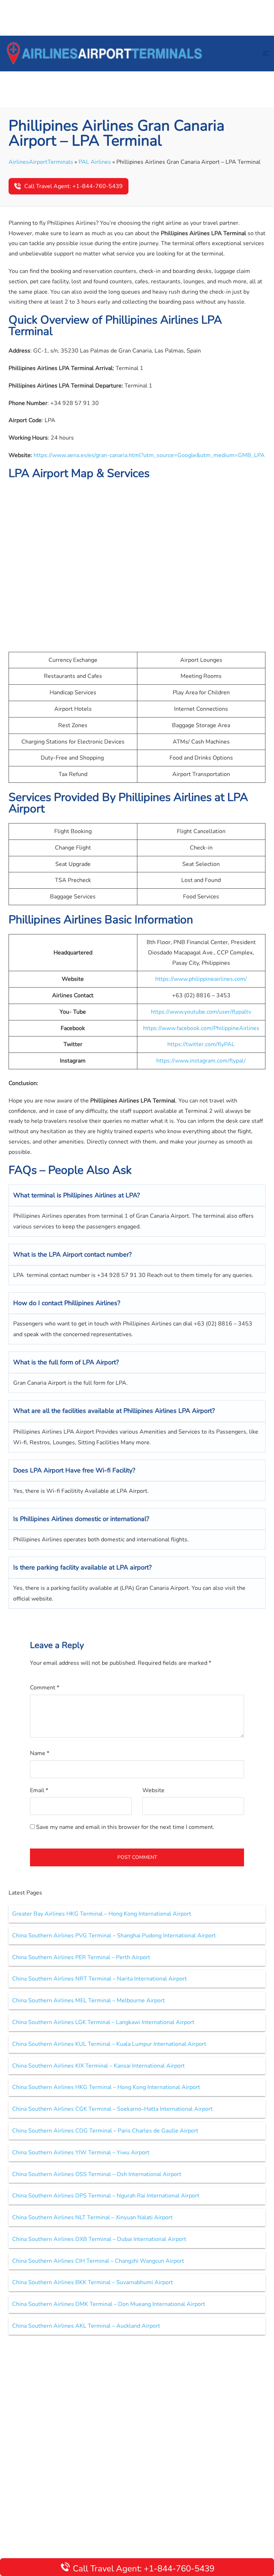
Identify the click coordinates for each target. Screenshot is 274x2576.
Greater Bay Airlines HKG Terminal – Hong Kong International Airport (102, 1914)
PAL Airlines (95, 162)
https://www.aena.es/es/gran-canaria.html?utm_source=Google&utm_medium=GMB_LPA (149, 455)
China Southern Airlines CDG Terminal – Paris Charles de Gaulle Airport (105, 2131)
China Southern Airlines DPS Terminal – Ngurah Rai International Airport (106, 2196)
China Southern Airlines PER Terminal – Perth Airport (81, 1957)
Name (40, 1753)
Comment (45, 1688)
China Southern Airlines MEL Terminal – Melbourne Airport (88, 2001)
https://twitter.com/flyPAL (201, 1044)
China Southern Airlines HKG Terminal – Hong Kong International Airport (106, 2087)
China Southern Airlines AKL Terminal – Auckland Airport (86, 2326)
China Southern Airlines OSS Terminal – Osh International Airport (97, 2174)
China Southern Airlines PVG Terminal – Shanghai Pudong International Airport (114, 1936)
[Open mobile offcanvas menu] (266, 54)
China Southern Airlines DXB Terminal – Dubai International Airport (99, 2239)
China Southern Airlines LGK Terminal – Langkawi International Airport (103, 2022)
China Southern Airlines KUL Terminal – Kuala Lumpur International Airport (109, 2044)
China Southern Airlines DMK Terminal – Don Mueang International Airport (109, 2304)
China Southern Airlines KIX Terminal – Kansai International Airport (98, 2066)
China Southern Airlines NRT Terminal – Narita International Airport (100, 1979)
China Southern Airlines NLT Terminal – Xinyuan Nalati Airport (92, 2217)
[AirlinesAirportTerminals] (104, 53)
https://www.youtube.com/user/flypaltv (201, 1012)
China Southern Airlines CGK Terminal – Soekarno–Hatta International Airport (112, 2109)
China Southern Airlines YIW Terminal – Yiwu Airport (81, 2152)
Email (39, 1790)
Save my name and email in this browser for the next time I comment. (125, 1827)
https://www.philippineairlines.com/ (201, 979)
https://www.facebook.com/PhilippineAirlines (201, 1028)
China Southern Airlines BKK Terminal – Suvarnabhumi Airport (93, 2282)
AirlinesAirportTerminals (41, 162)
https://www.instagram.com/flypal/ (201, 1061)
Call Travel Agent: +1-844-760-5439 (73, 186)
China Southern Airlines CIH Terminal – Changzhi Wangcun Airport (98, 2261)
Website (153, 1790)
